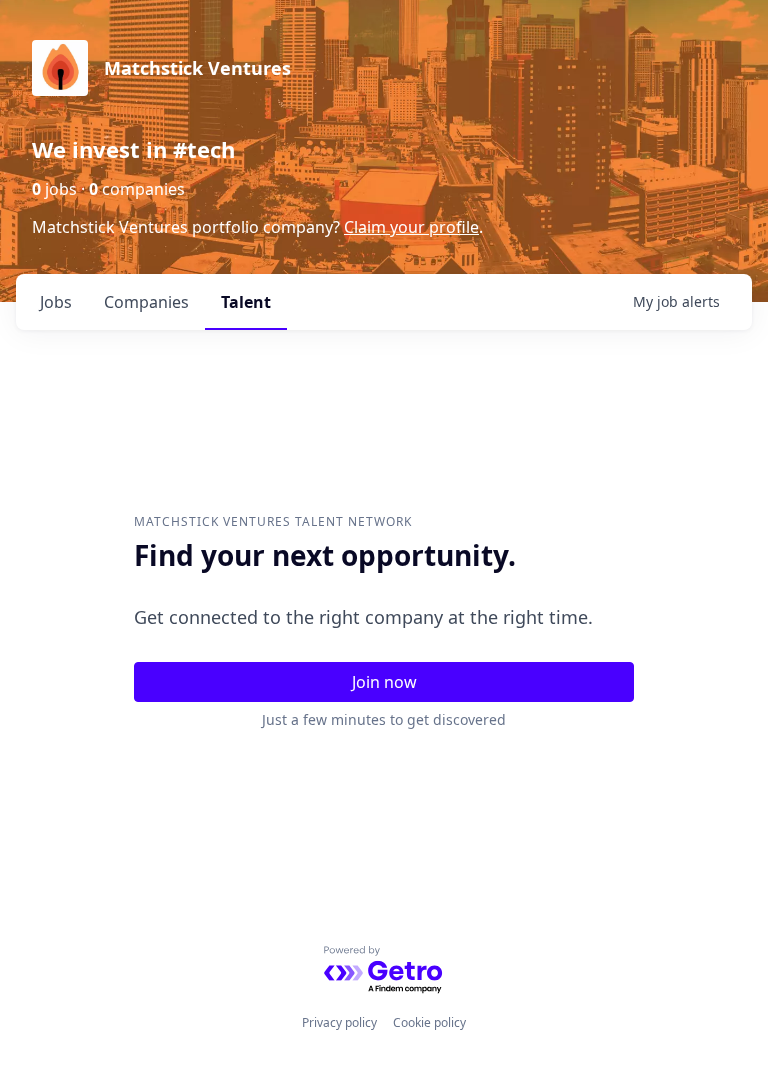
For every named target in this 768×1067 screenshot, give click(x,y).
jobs (56, 302)
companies (146, 302)
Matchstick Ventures (197, 68)
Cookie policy (429, 1022)
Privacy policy (339, 1022)
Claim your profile (411, 227)
